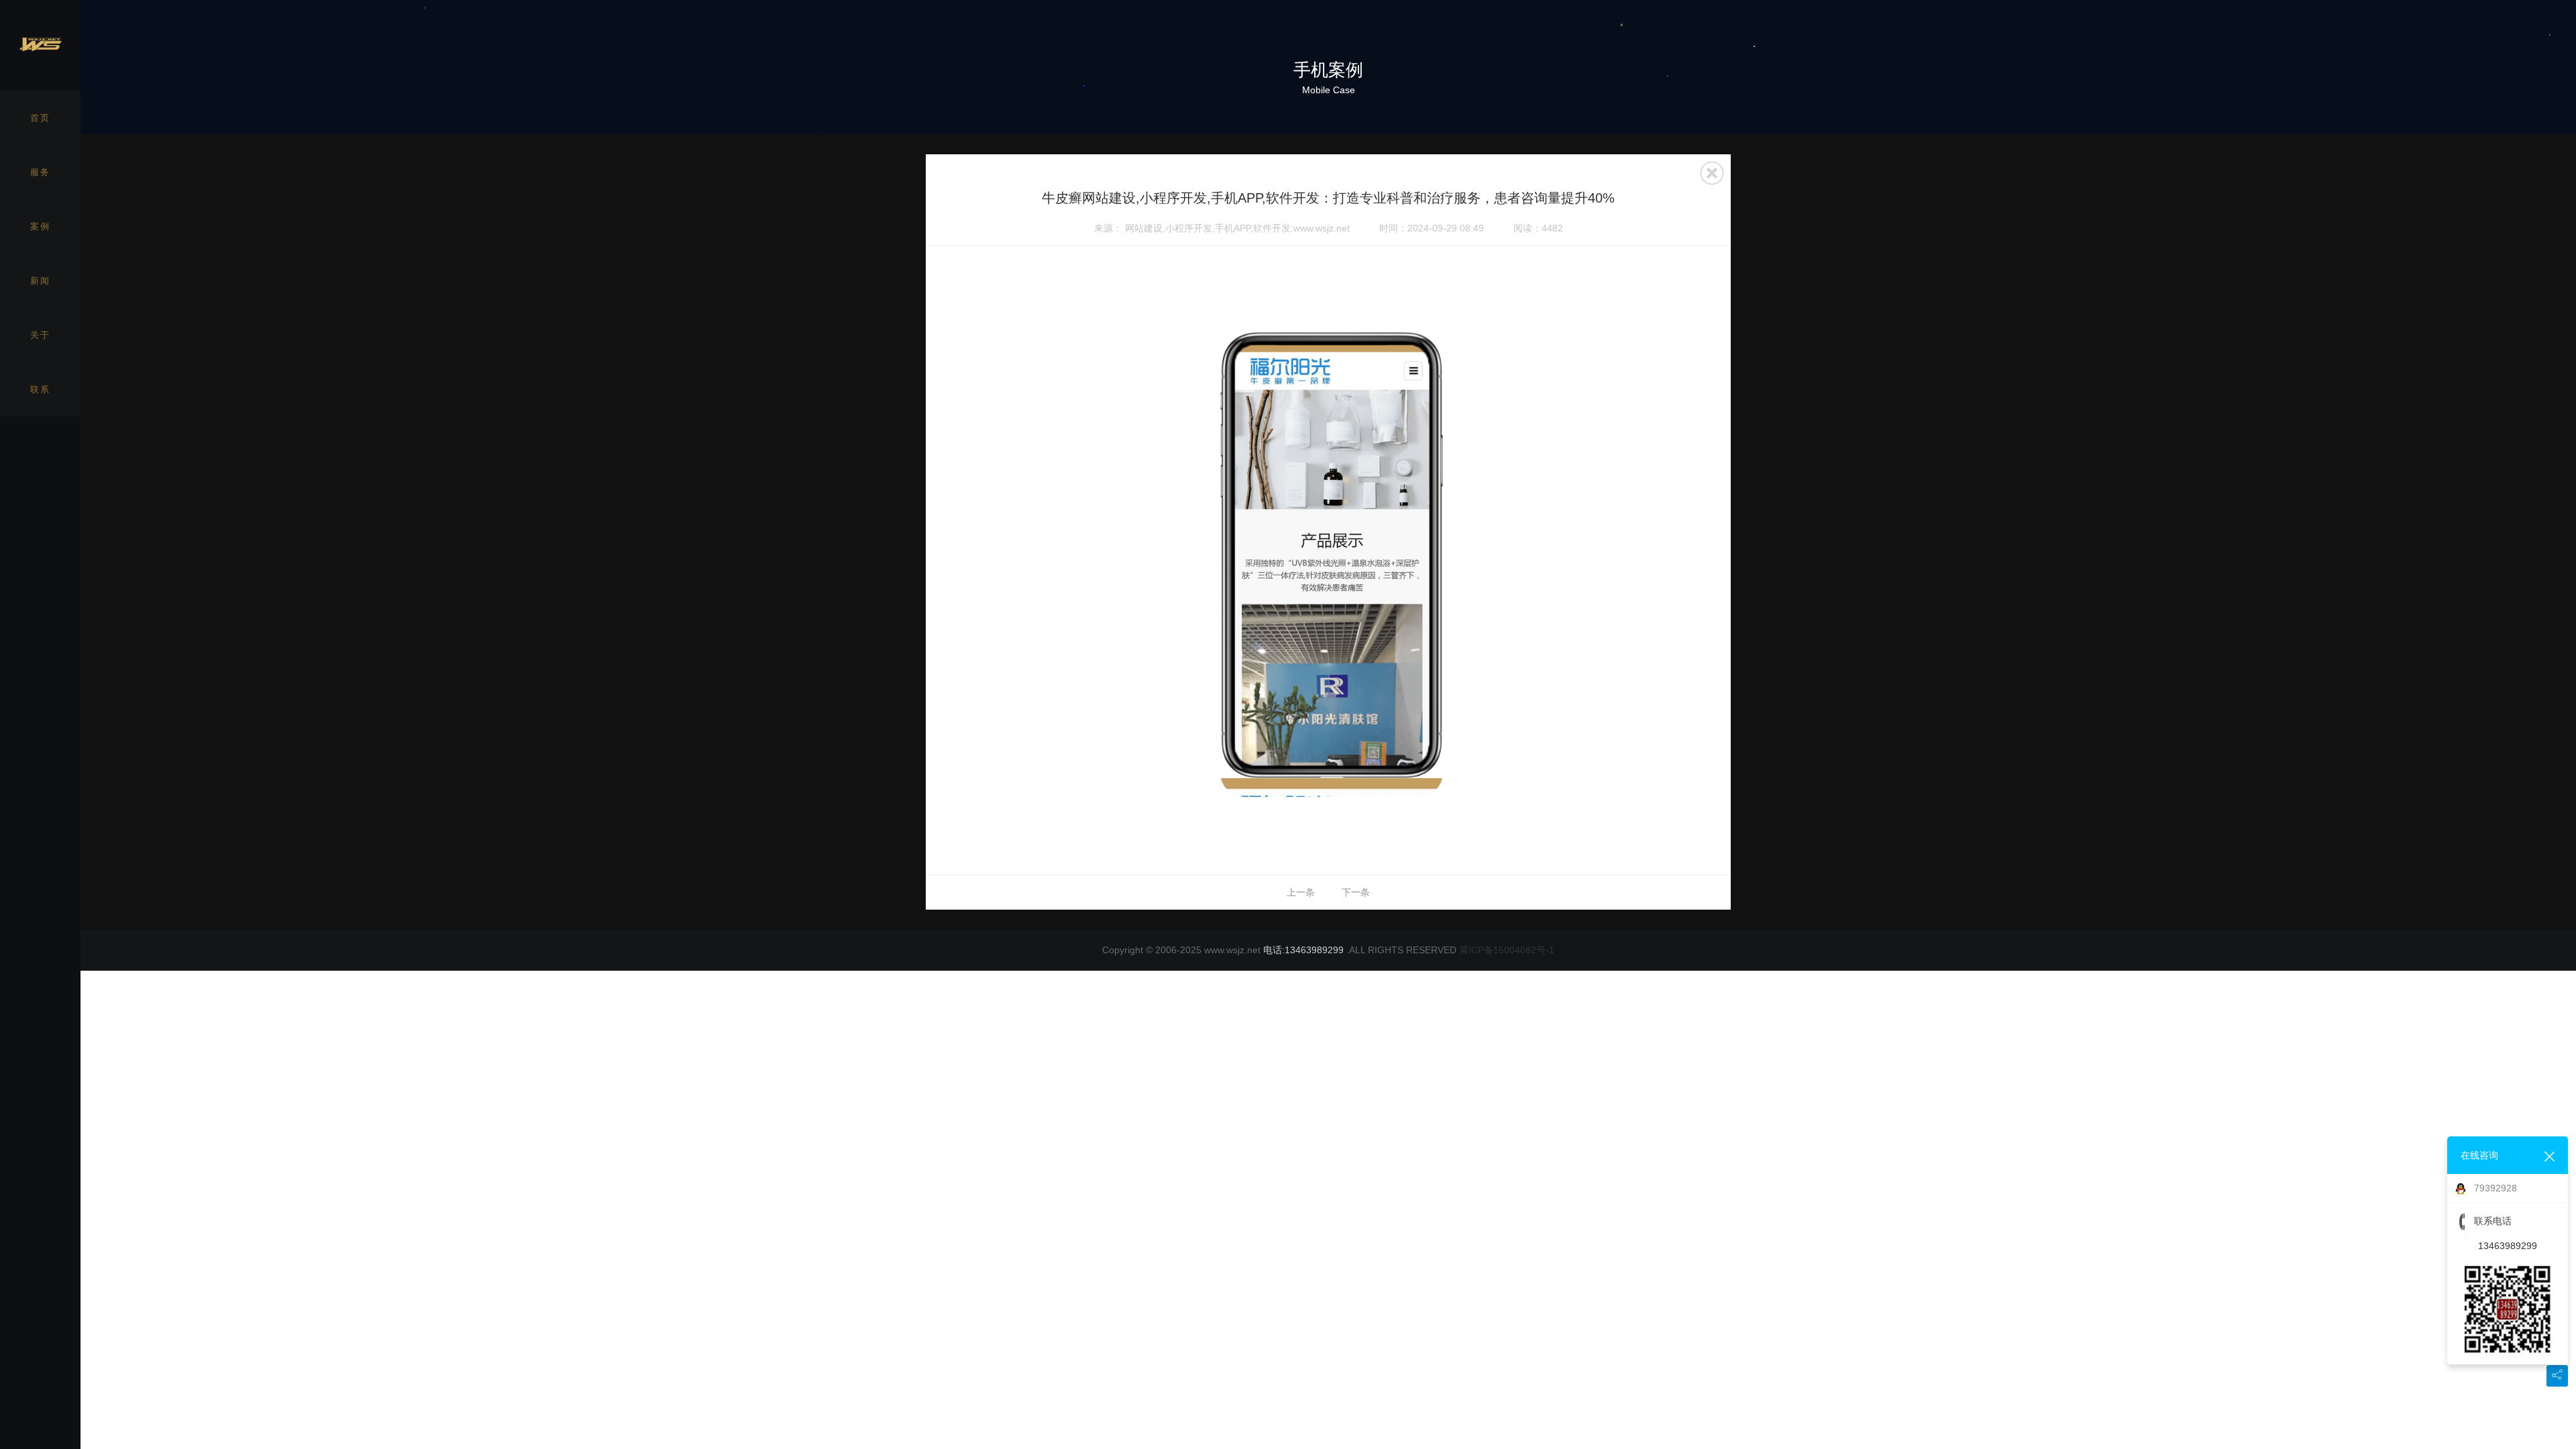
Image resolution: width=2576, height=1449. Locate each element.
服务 (40, 172)
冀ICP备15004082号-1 (1507, 950)
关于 (40, 335)
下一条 (1356, 892)
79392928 (2495, 1188)
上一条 (1301, 892)
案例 (40, 226)
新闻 (40, 281)
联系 (40, 389)
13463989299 (2508, 1246)
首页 (40, 118)
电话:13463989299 (1303, 950)
